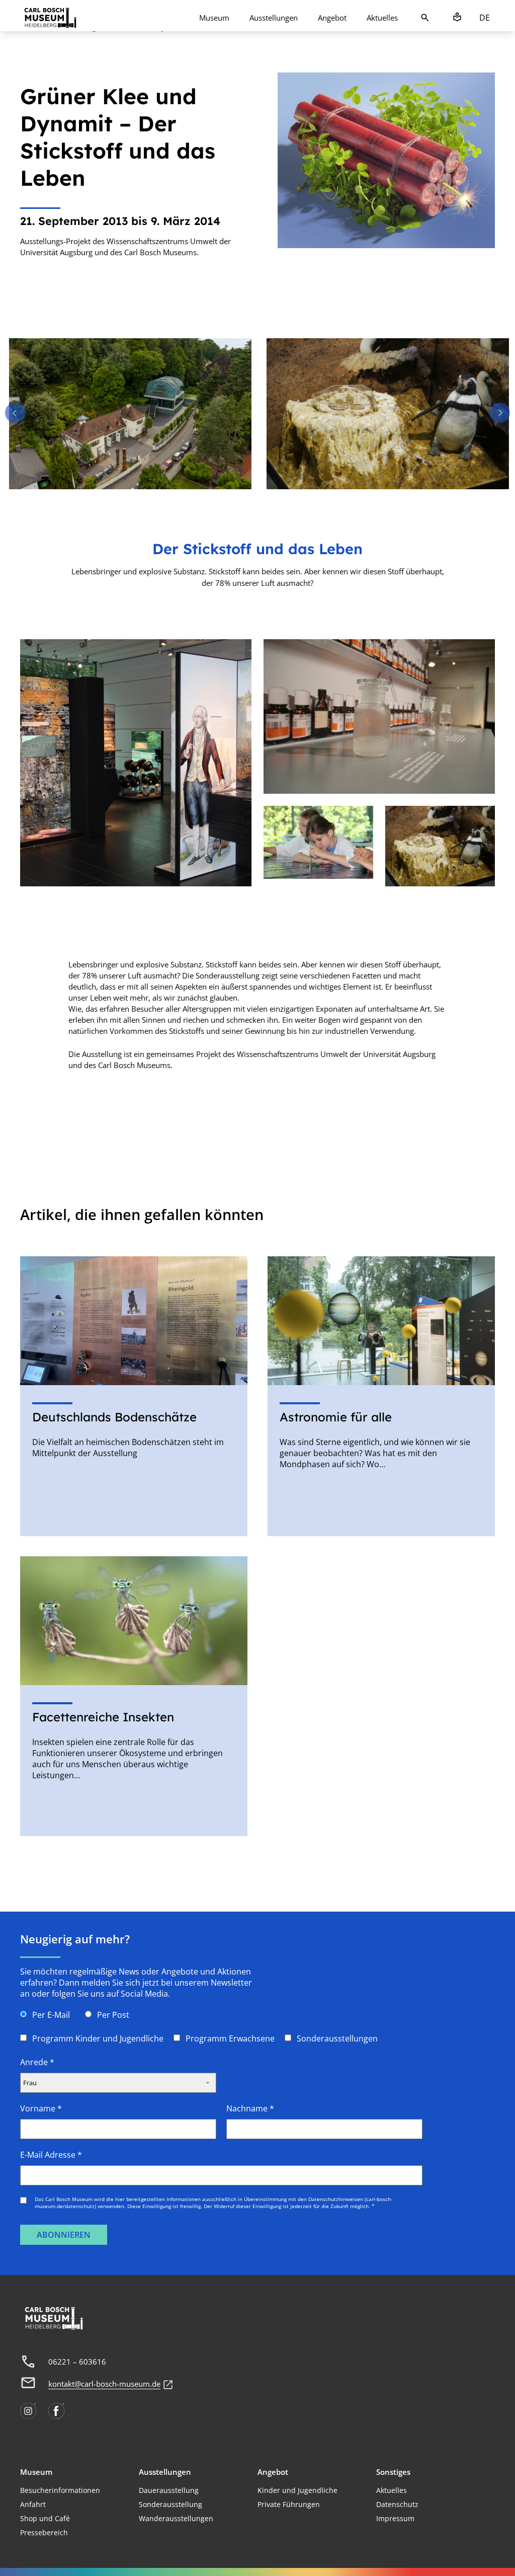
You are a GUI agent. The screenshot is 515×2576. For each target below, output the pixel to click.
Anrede (37, 2062)
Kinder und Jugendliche (297, 2490)
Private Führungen (289, 2504)
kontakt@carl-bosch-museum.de (104, 2384)
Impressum (395, 2518)
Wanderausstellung (172, 2518)
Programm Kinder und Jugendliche (98, 2038)
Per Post (113, 2015)
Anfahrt (33, 2504)
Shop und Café (45, 2518)
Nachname (250, 2108)
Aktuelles (382, 18)
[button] (15, 413)
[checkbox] (23, 2038)
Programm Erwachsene (230, 2038)
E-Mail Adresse (51, 2155)
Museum (214, 18)
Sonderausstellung (170, 2504)
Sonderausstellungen (337, 2038)
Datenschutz (397, 2504)
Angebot (332, 18)
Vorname (41, 2108)
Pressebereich (44, 2532)
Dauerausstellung (169, 2490)
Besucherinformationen (60, 2490)
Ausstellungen (274, 18)
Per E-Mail (51, 2015)
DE (485, 18)
